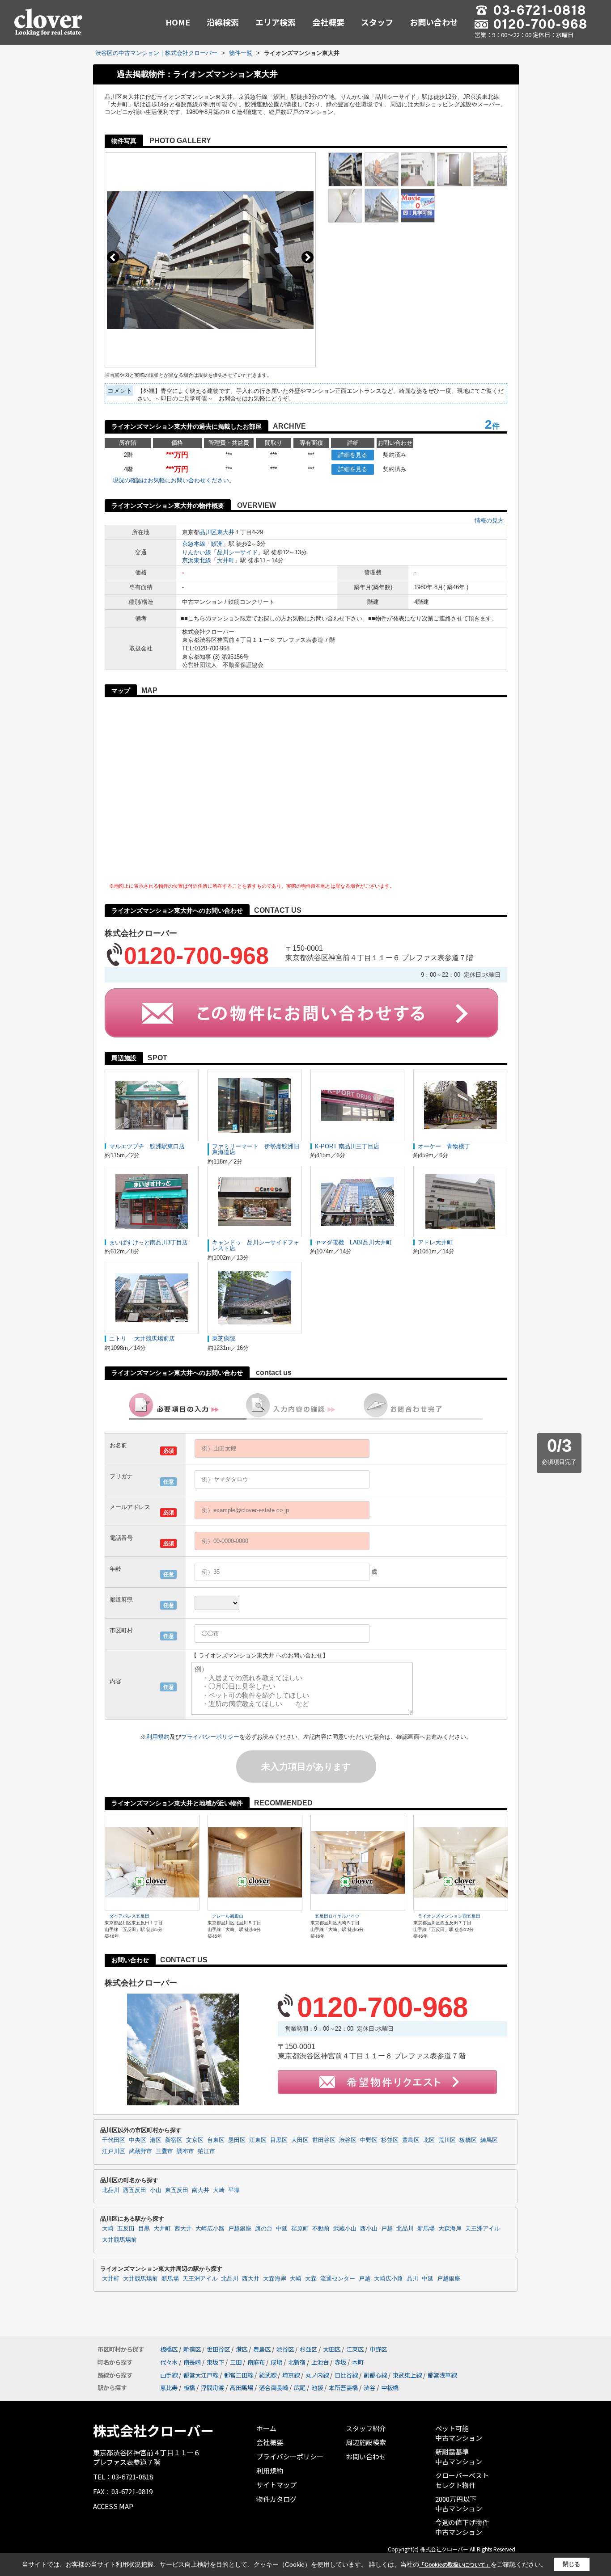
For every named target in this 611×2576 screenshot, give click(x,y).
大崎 (219, 2190)
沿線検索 (223, 22)
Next (308, 257)
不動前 (321, 2229)
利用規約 (158, 1737)
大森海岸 (450, 2229)
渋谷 (369, 2388)
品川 (412, 2279)
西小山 (369, 2229)
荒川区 (447, 2140)
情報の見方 (489, 521)
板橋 (189, 2388)
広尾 (300, 2388)
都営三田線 (239, 2375)
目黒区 (279, 2140)
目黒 (144, 2229)
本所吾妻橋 (343, 2388)
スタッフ (377, 22)
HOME (178, 22)
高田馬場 (242, 2388)
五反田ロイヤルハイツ (337, 1916)
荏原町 (300, 2229)
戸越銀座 (240, 2229)
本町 (358, 2362)
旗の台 (264, 2229)
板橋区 (468, 2140)
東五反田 (177, 2190)
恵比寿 (169, 2388)
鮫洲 (217, 544)
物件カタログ (276, 2499)
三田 (236, 2362)
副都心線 (375, 2375)
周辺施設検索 (366, 2442)
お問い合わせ (434, 22)
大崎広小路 (210, 2229)
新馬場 (426, 2229)
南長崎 (192, 2362)
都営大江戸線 (201, 2375)
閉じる (571, 2564)
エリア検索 (276, 22)
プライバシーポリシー (210, 1737)
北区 (429, 2140)
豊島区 (411, 2140)
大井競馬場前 (119, 2240)
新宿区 (174, 2140)
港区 (156, 2140)
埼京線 (291, 2375)
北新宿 (297, 2362)
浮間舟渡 (212, 2388)
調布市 (185, 2151)
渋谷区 (348, 2140)
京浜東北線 (197, 560)
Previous (113, 257)
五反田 (126, 2229)
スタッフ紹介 (366, 2428)
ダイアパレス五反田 (129, 1916)
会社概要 (328, 22)
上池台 (320, 2362)
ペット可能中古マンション (459, 2433)
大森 (311, 2279)
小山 (156, 2190)
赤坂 (340, 2362)
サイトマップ (276, 2485)
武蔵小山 (345, 2229)
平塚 (234, 2190)
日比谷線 (346, 2375)
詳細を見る (353, 455)
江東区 (258, 2140)
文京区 (195, 2140)
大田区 (300, 2140)
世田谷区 (324, 2140)
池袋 (317, 2388)
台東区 (216, 2140)
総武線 (268, 2375)
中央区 (138, 2140)
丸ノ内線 (317, 2375)
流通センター (338, 2279)
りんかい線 (197, 552)
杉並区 (390, 2140)
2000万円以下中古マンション (459, 2504)
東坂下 (215, 2362)
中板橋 (390, 2388)
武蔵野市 (140, 2151)
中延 (282, 2229)
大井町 (226, 560)
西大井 (183, 2229)
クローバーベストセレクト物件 (462, 2480)
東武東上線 (407, 2375)
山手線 (169, 2375)
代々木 (169, 2362)
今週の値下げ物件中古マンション (462, 2527)
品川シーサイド (237, 552)
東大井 (226, 532)
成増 (276, 2362)
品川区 (208, 532)
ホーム (266, 2428)
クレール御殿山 (228, 1916)
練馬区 (489, 2140)
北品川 (111, 2190)
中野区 (369, 2140)
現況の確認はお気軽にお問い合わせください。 (174, 480)
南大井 (201, 2190)
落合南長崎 (274, 2388)
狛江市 (206, 2151)
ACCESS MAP (113, 2506)
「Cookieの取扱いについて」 (455, 2565)
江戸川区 (114, 2151)
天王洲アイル (483, 2229)
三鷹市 (164, 2151)
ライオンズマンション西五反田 (449, 1916)
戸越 (387, 2229)
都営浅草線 (442, 2375)
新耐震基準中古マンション (459, 2456)
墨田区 (237, 2140)
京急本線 (194, 544)
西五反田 (135, 2190)
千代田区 (114, 2140)
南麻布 (256, 2362)
